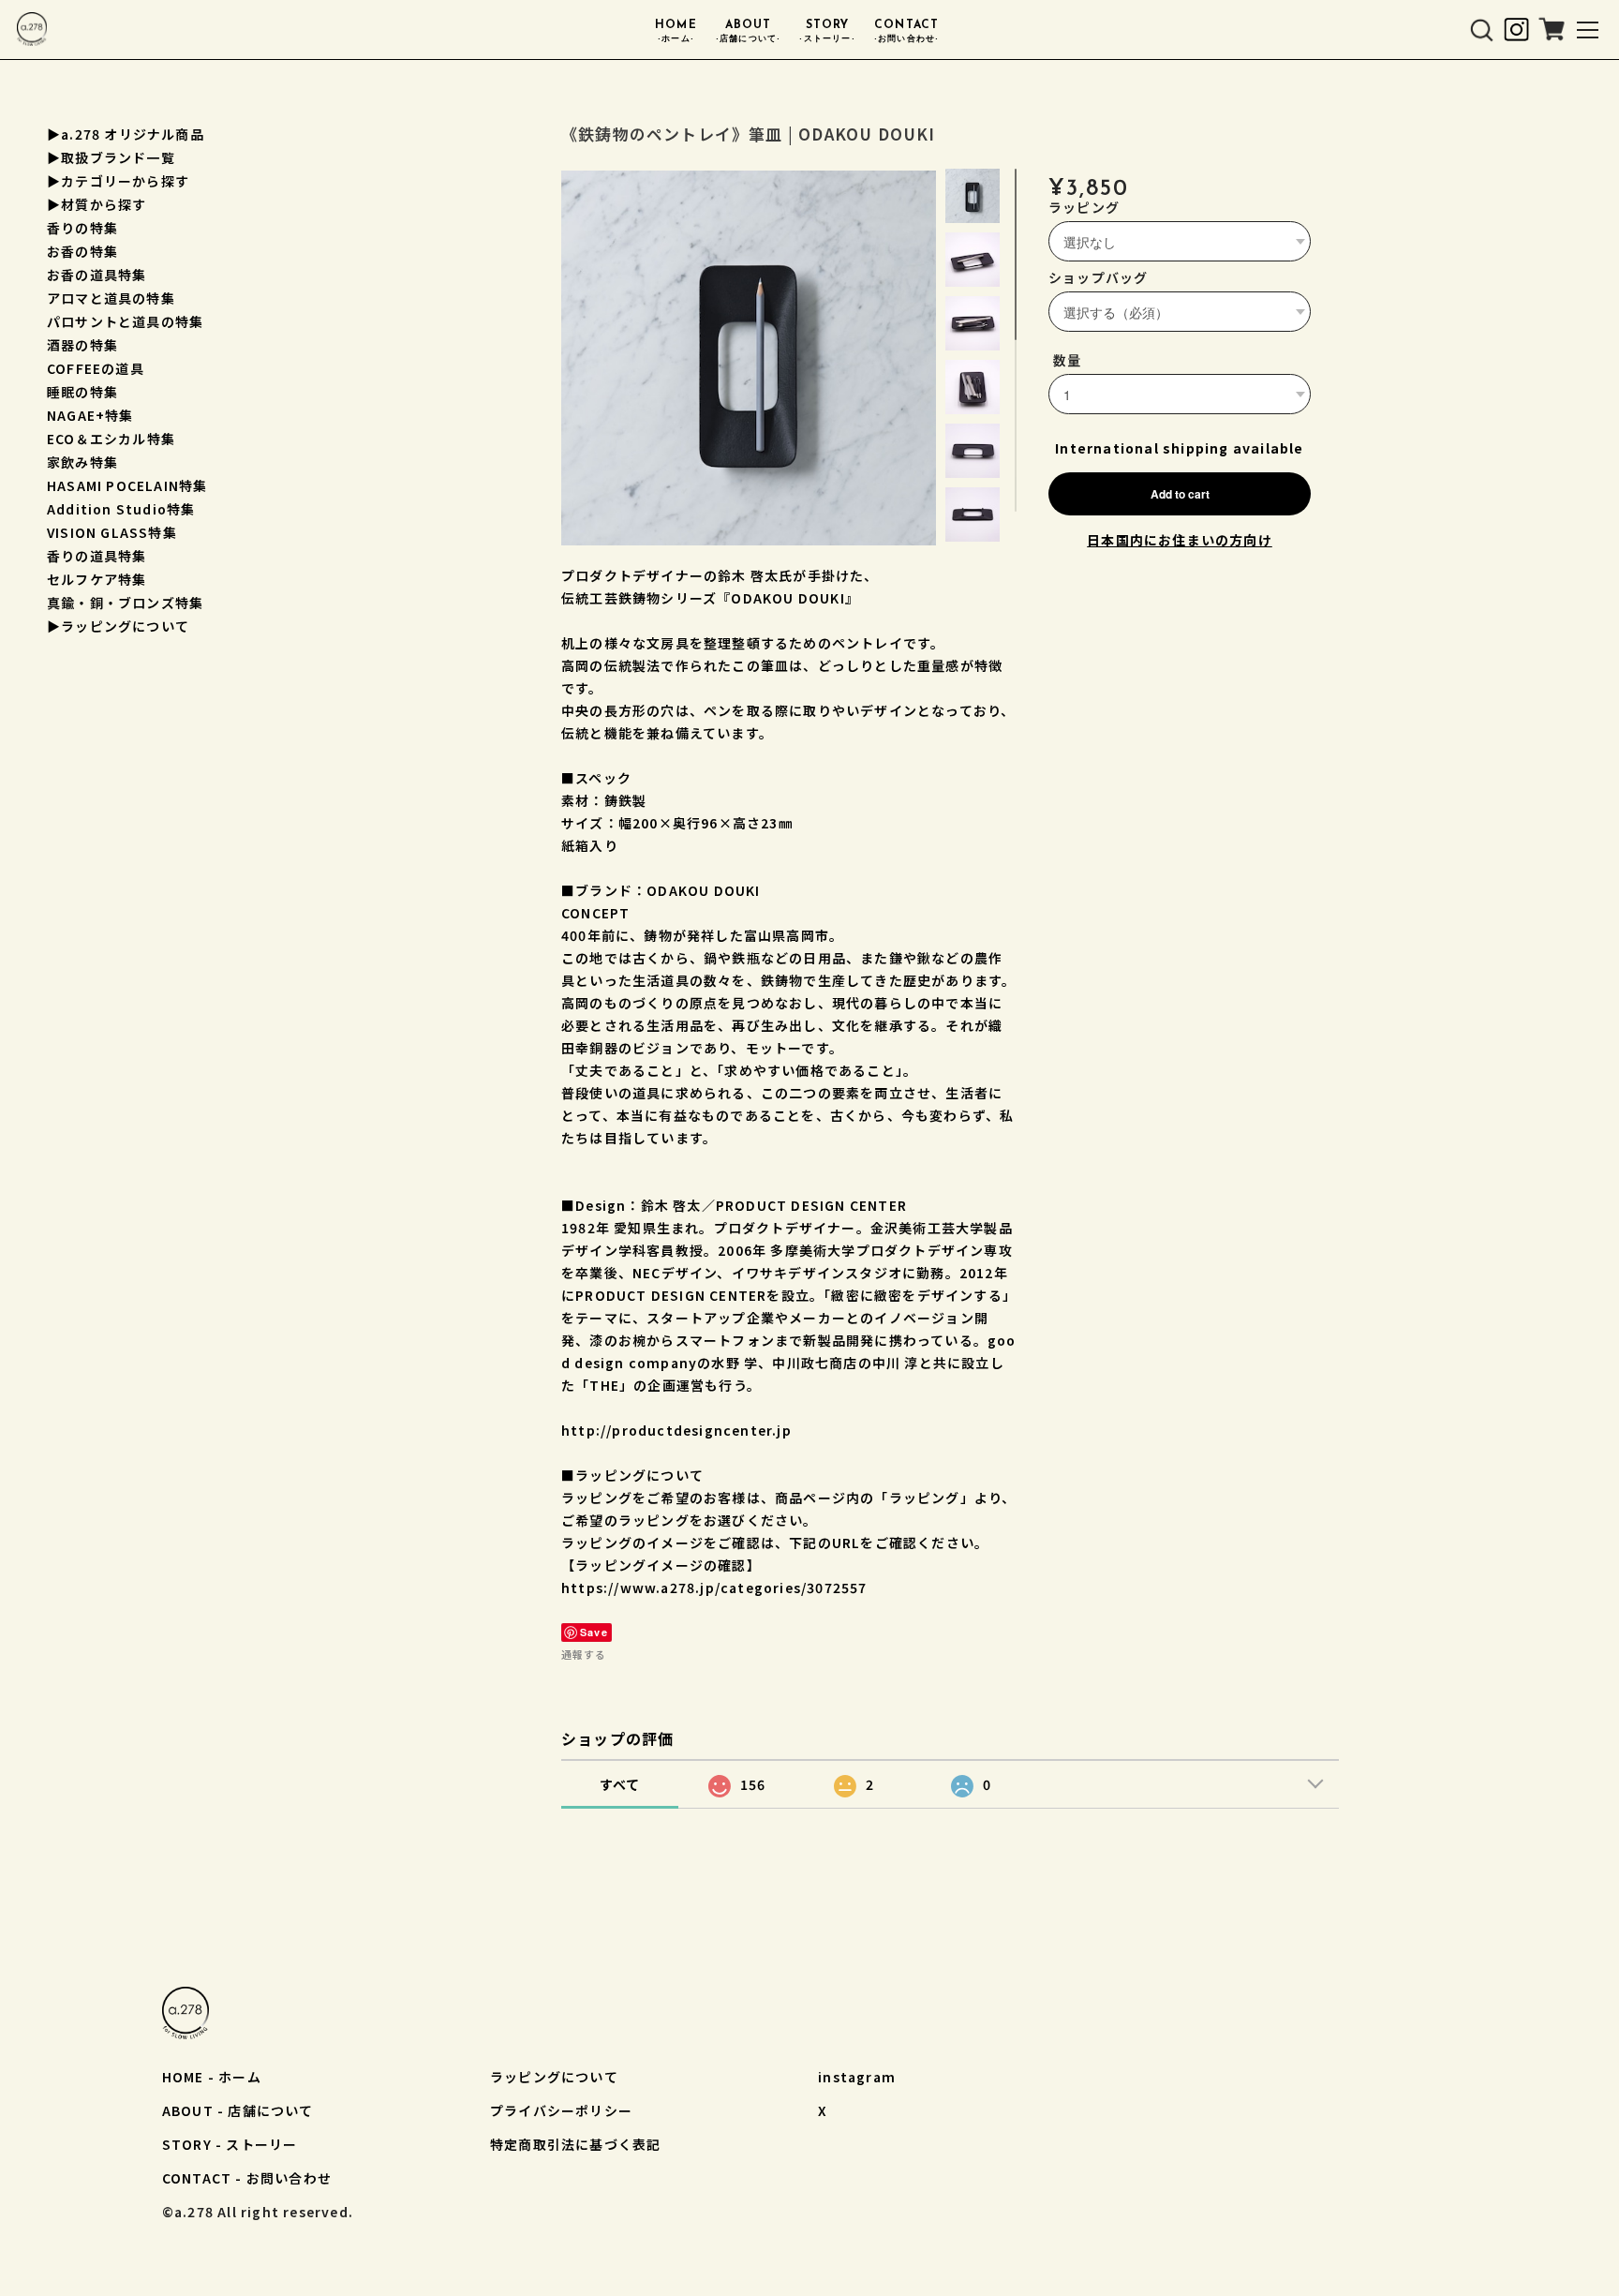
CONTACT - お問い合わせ (247, 2178)
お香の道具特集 (97, 275)
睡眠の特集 (82, 392)
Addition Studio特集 (121, 509)
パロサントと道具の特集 (125, 321)
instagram (857, 2077)
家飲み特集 (82, 462)
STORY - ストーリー (230, 2144)
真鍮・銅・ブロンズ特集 (125, 603)
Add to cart (1180, 494)
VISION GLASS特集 (112, 532)
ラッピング (1084, 207)
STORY (827, 31)
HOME (676, 31)
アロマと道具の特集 (111, 298)
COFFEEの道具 (96, 368)
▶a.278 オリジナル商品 (126, 134)
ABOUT (749, 31)
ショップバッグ (1098, 277)
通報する (584, 1654)
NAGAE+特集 (90, 415)
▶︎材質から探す (97, 204)
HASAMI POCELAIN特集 (127, 485)
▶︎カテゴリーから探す (118, 181)
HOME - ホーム (212, 2077)
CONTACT (907, 31)
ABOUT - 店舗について (238, 2110)
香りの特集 (82, 228)
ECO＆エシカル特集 (111, 439)
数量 (1067, 360)
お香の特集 (82, 251)
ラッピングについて (554, 2077)
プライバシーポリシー (561, 2110)
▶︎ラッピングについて (118, 626)
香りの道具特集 (97, 556)
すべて (620, 1784)
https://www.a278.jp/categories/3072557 (714, 1588)
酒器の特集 (82, 345)
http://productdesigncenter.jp (676, 1430)
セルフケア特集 (97, 579)
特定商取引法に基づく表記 (575, 2144)
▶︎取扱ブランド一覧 (111, 157)
